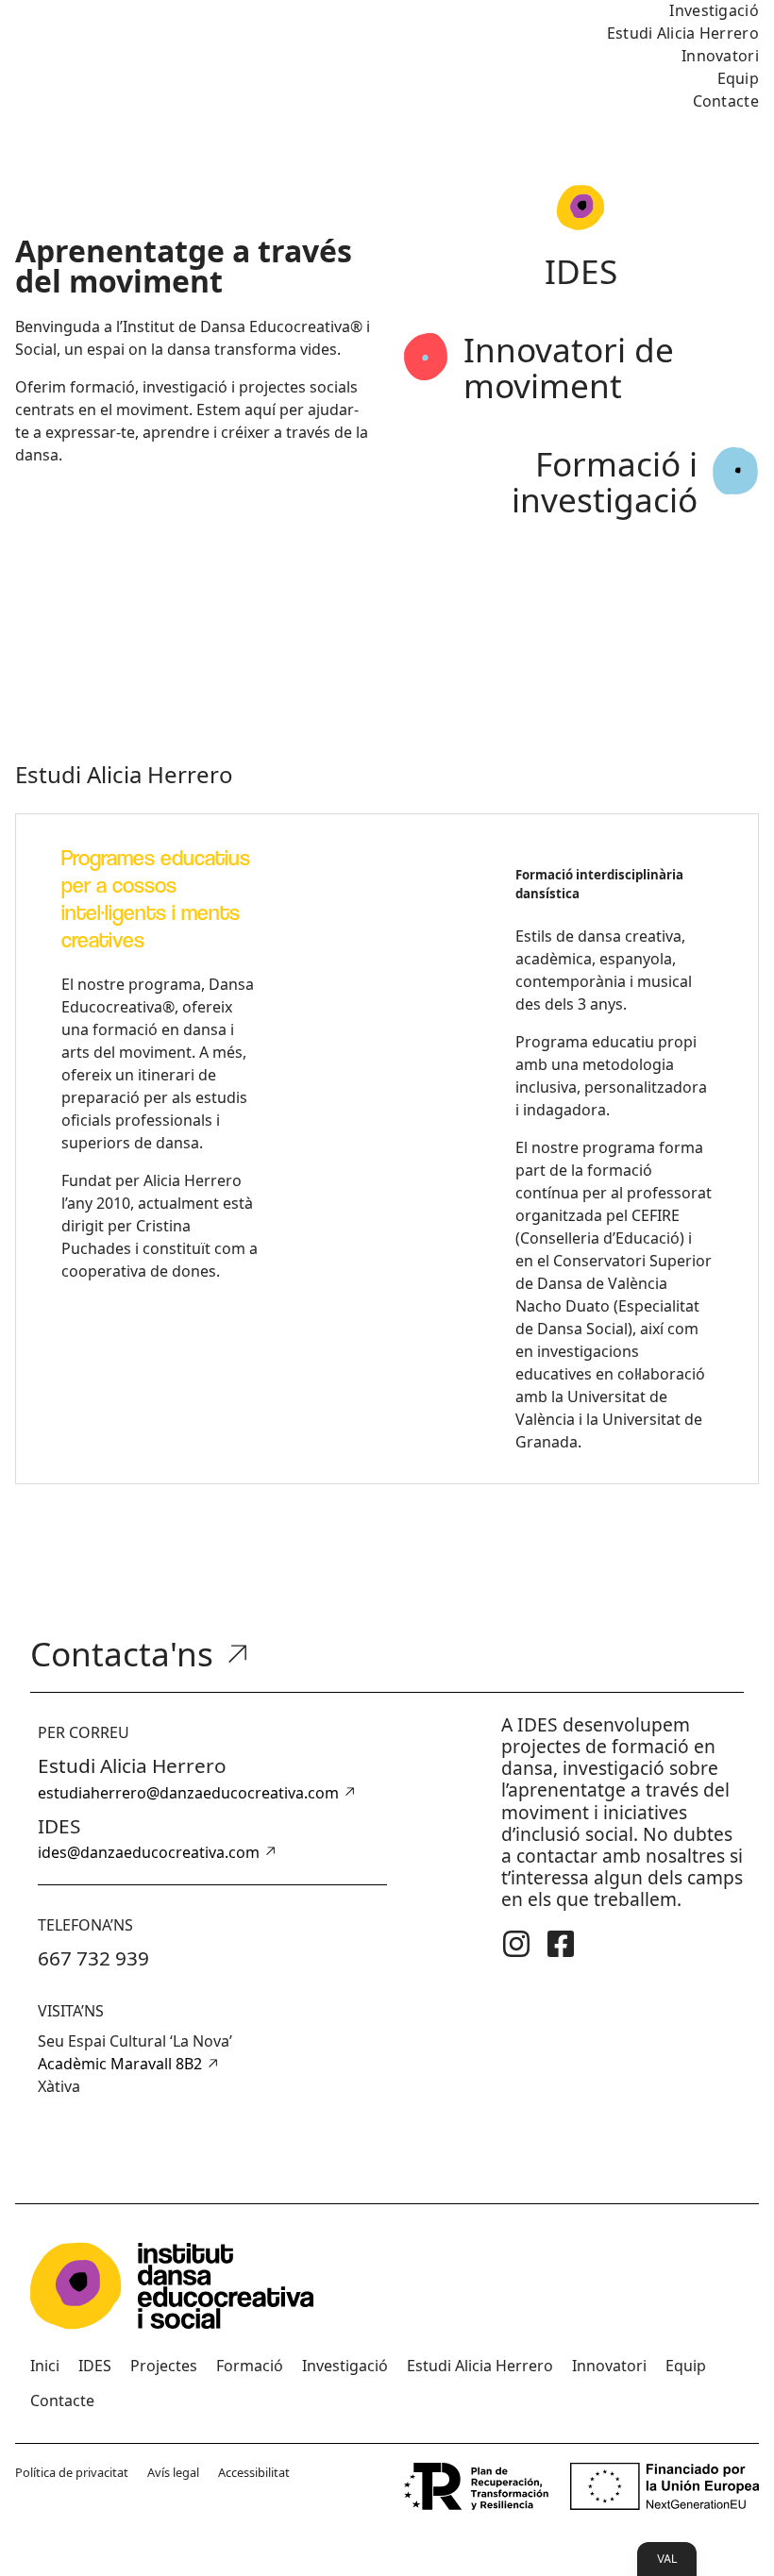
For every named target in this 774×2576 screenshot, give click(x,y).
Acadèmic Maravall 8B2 (120, 2064)
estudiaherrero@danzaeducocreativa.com (188, 1793)
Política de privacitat (72, 2472)
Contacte (726, 101)
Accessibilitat (254, 2472)
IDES (95, 2366)
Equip (739, 78)
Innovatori (720, 56)
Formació (250, 2366)
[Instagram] (516, 1944)
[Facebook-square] (561, 1944)
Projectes (164, 2366)
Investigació (345, 2366)
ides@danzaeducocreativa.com (149, 1852)
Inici (45, 2366)
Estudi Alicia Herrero (683, 33)
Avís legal (173, 2472)
